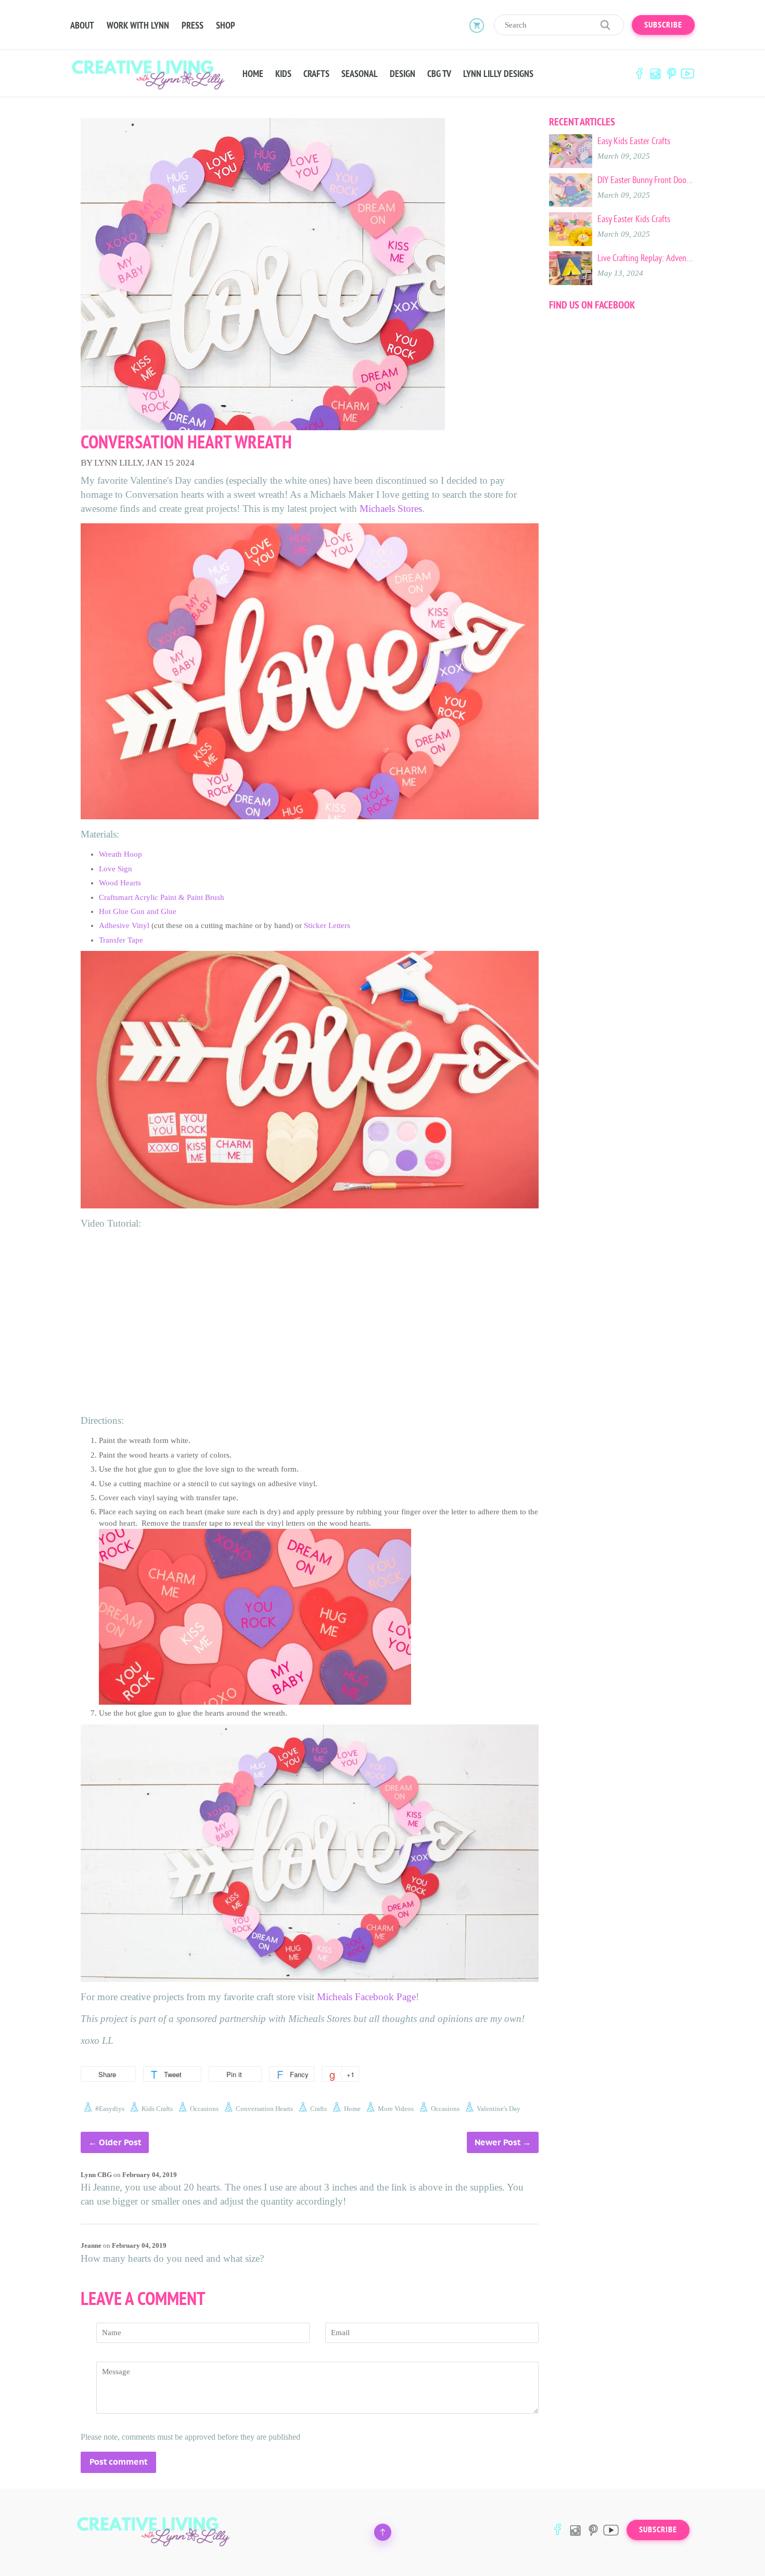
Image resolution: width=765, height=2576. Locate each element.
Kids (283, 74)
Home (253, 74)
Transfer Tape (121, 940)
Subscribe (663, 25)
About (82, 25)
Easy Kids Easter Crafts (634, 141)
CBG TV (439, 74)
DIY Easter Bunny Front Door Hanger (646, 180)
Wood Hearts (120, 883)
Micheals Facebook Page (366, 1997)
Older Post (120, 2142)
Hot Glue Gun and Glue (138, 911)
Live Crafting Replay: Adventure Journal (646, 258)
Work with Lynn (138, 25)
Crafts (316, 74)
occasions (204, 2109)
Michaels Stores (391, 508)
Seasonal (360, 74)
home (352, 2109)
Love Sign (116, 869)
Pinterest (671, 74)
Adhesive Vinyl (124, 925)
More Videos (396, 2109)
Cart (477, 25)
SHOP (226, 25)
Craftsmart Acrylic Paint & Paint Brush (162, 897)
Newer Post (498, 2142)
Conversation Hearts (264, 2109)
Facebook (639, 74)
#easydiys (110, 2109)
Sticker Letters (327, 925)
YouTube (687, 74)
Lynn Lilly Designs (498, 74)
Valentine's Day (499, 2109)
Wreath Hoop (120, 854)
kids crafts (157, 2109)
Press (193, 25)
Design (403, 74)
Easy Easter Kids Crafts (634, 219)
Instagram (655, 74)
